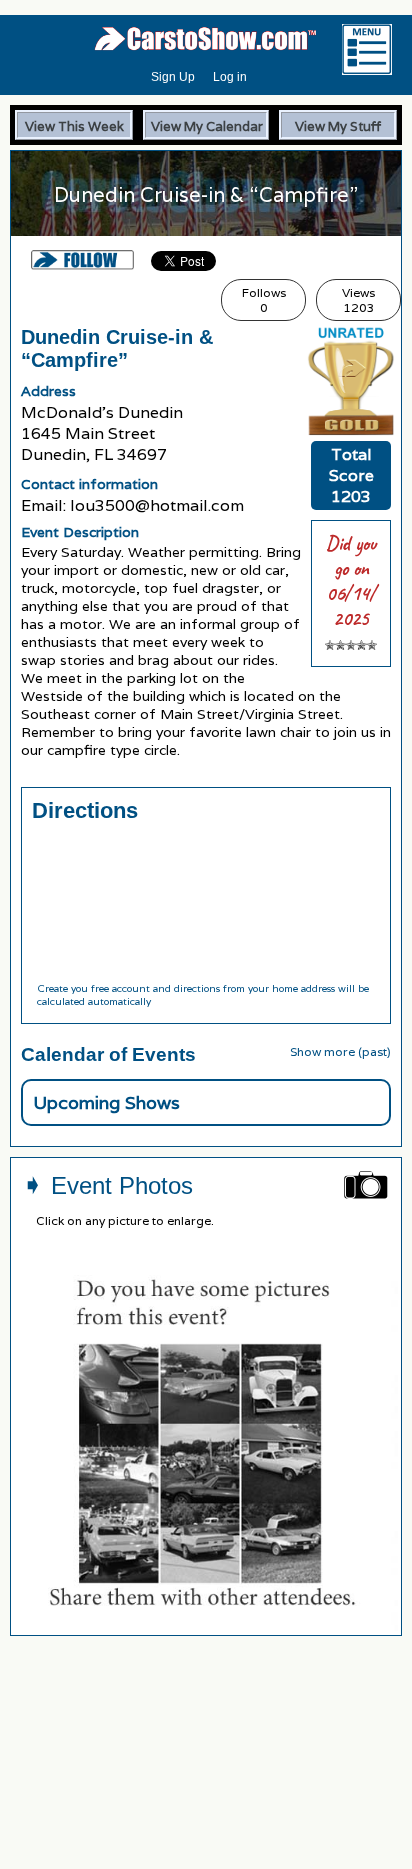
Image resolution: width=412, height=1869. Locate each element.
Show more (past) (340, 1051)
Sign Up (173, 77)
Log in (230, 77)
